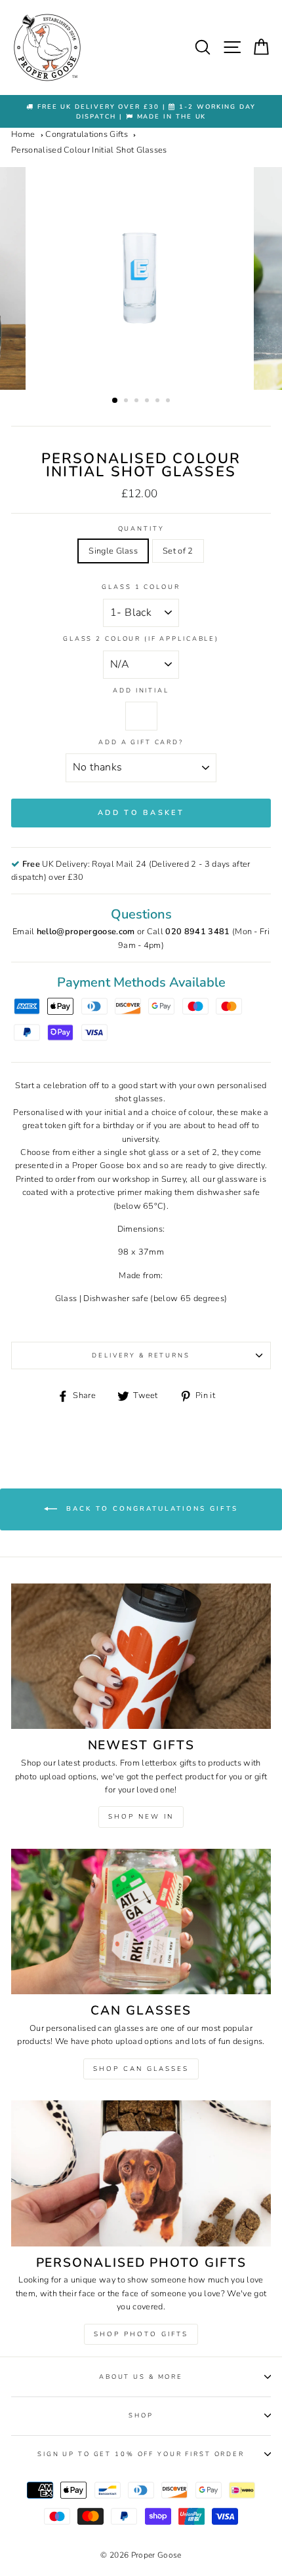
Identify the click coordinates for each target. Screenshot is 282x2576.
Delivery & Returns (141, 1355)
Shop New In (141, 1817)
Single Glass (113, 551)
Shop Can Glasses (141, 2069)
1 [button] (115, 401)
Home (23, 134)
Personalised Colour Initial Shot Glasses (89, 150)
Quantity (141, 528)
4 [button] (148, 402)
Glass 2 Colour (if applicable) (141, 638)
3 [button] (138, 402)
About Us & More (141, 2377)
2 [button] (127, 402)
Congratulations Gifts (87, 134)
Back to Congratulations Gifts (150, 1509)
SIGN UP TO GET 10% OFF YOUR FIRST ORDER (141, 2454)
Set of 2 (178, 551)
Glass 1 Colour (141, 587)
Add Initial (141, 690)
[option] (141, 112)
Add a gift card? (141, 742)
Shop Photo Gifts (141, 2334)
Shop (141, 2415)
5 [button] (159, 402)
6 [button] (169, 402)
